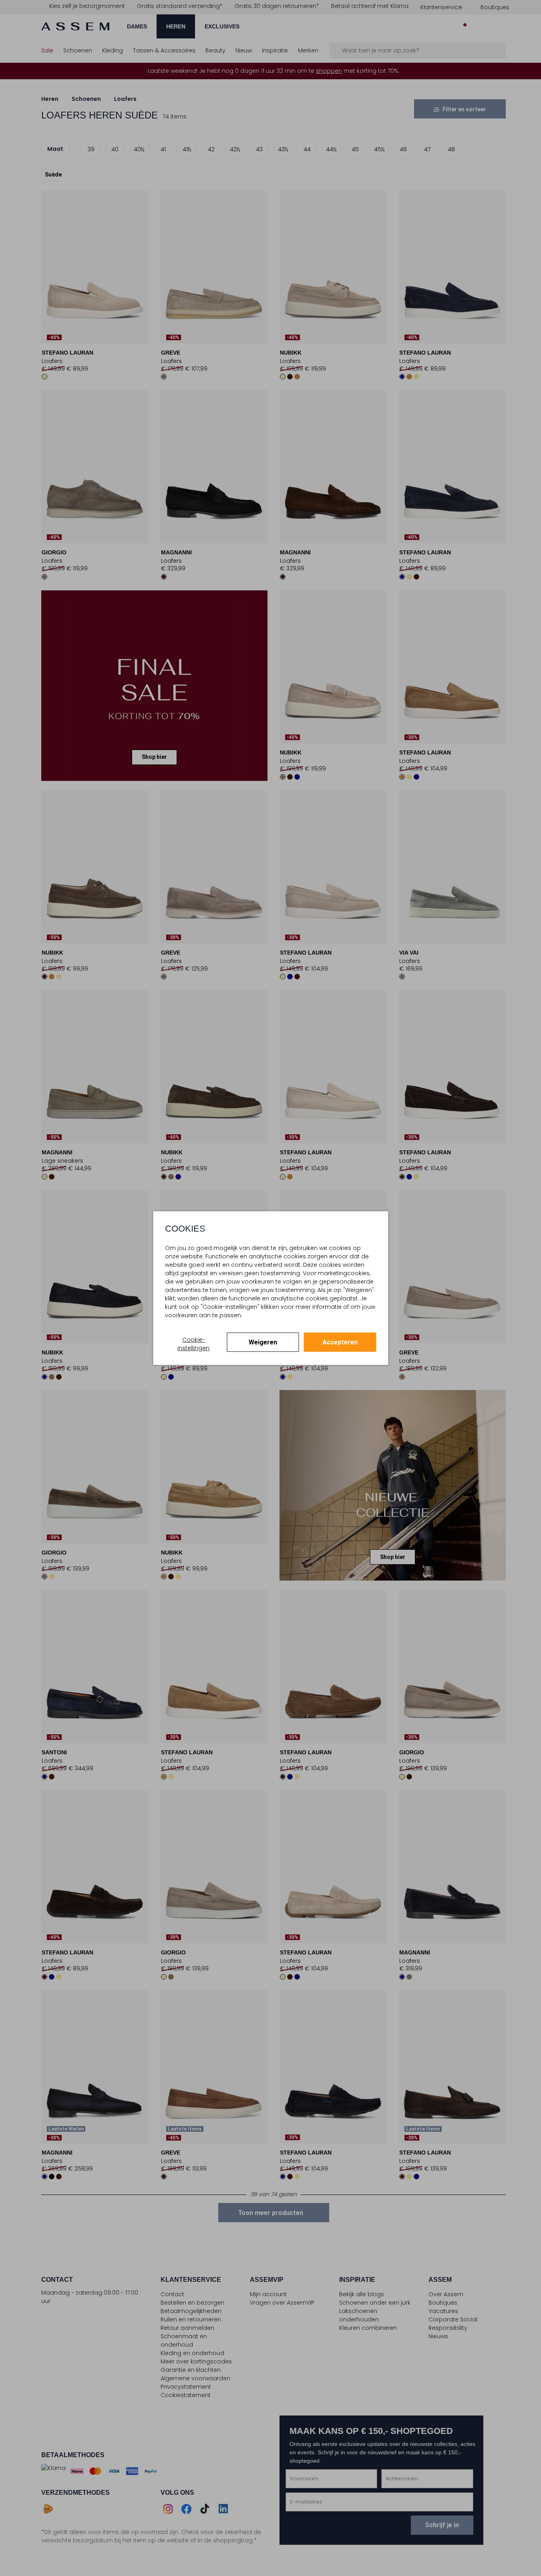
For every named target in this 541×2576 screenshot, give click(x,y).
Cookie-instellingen (193, 1344)
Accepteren (340, 1342)
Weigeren (263, 1342)
